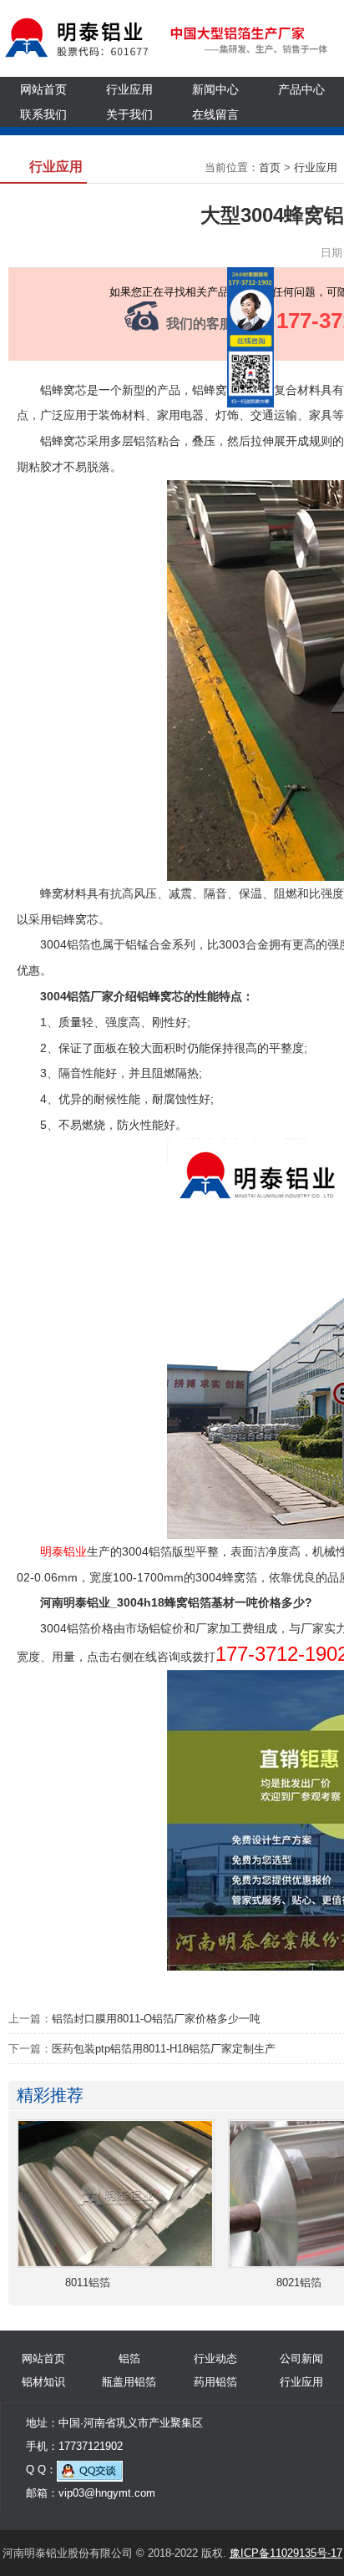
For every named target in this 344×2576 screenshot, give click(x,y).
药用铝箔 (215, 2382)
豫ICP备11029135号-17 (286, 2553)
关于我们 (129, 114)
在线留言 (215, 114)
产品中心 (301, 89)
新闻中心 (215, 89)
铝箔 (129, 2358)
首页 (270, 167)
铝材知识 (43, 2382)
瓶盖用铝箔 (129, 2382)
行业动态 (215, 2358)
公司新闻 (301, 2358)
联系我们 (43, 114)
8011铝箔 (88, 2282)
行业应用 (129, 89)
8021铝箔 (299, 2282)
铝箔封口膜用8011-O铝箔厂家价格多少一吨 (156, 2019)
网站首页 (43, 89)
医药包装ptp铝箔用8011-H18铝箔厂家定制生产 (164, 2049)
